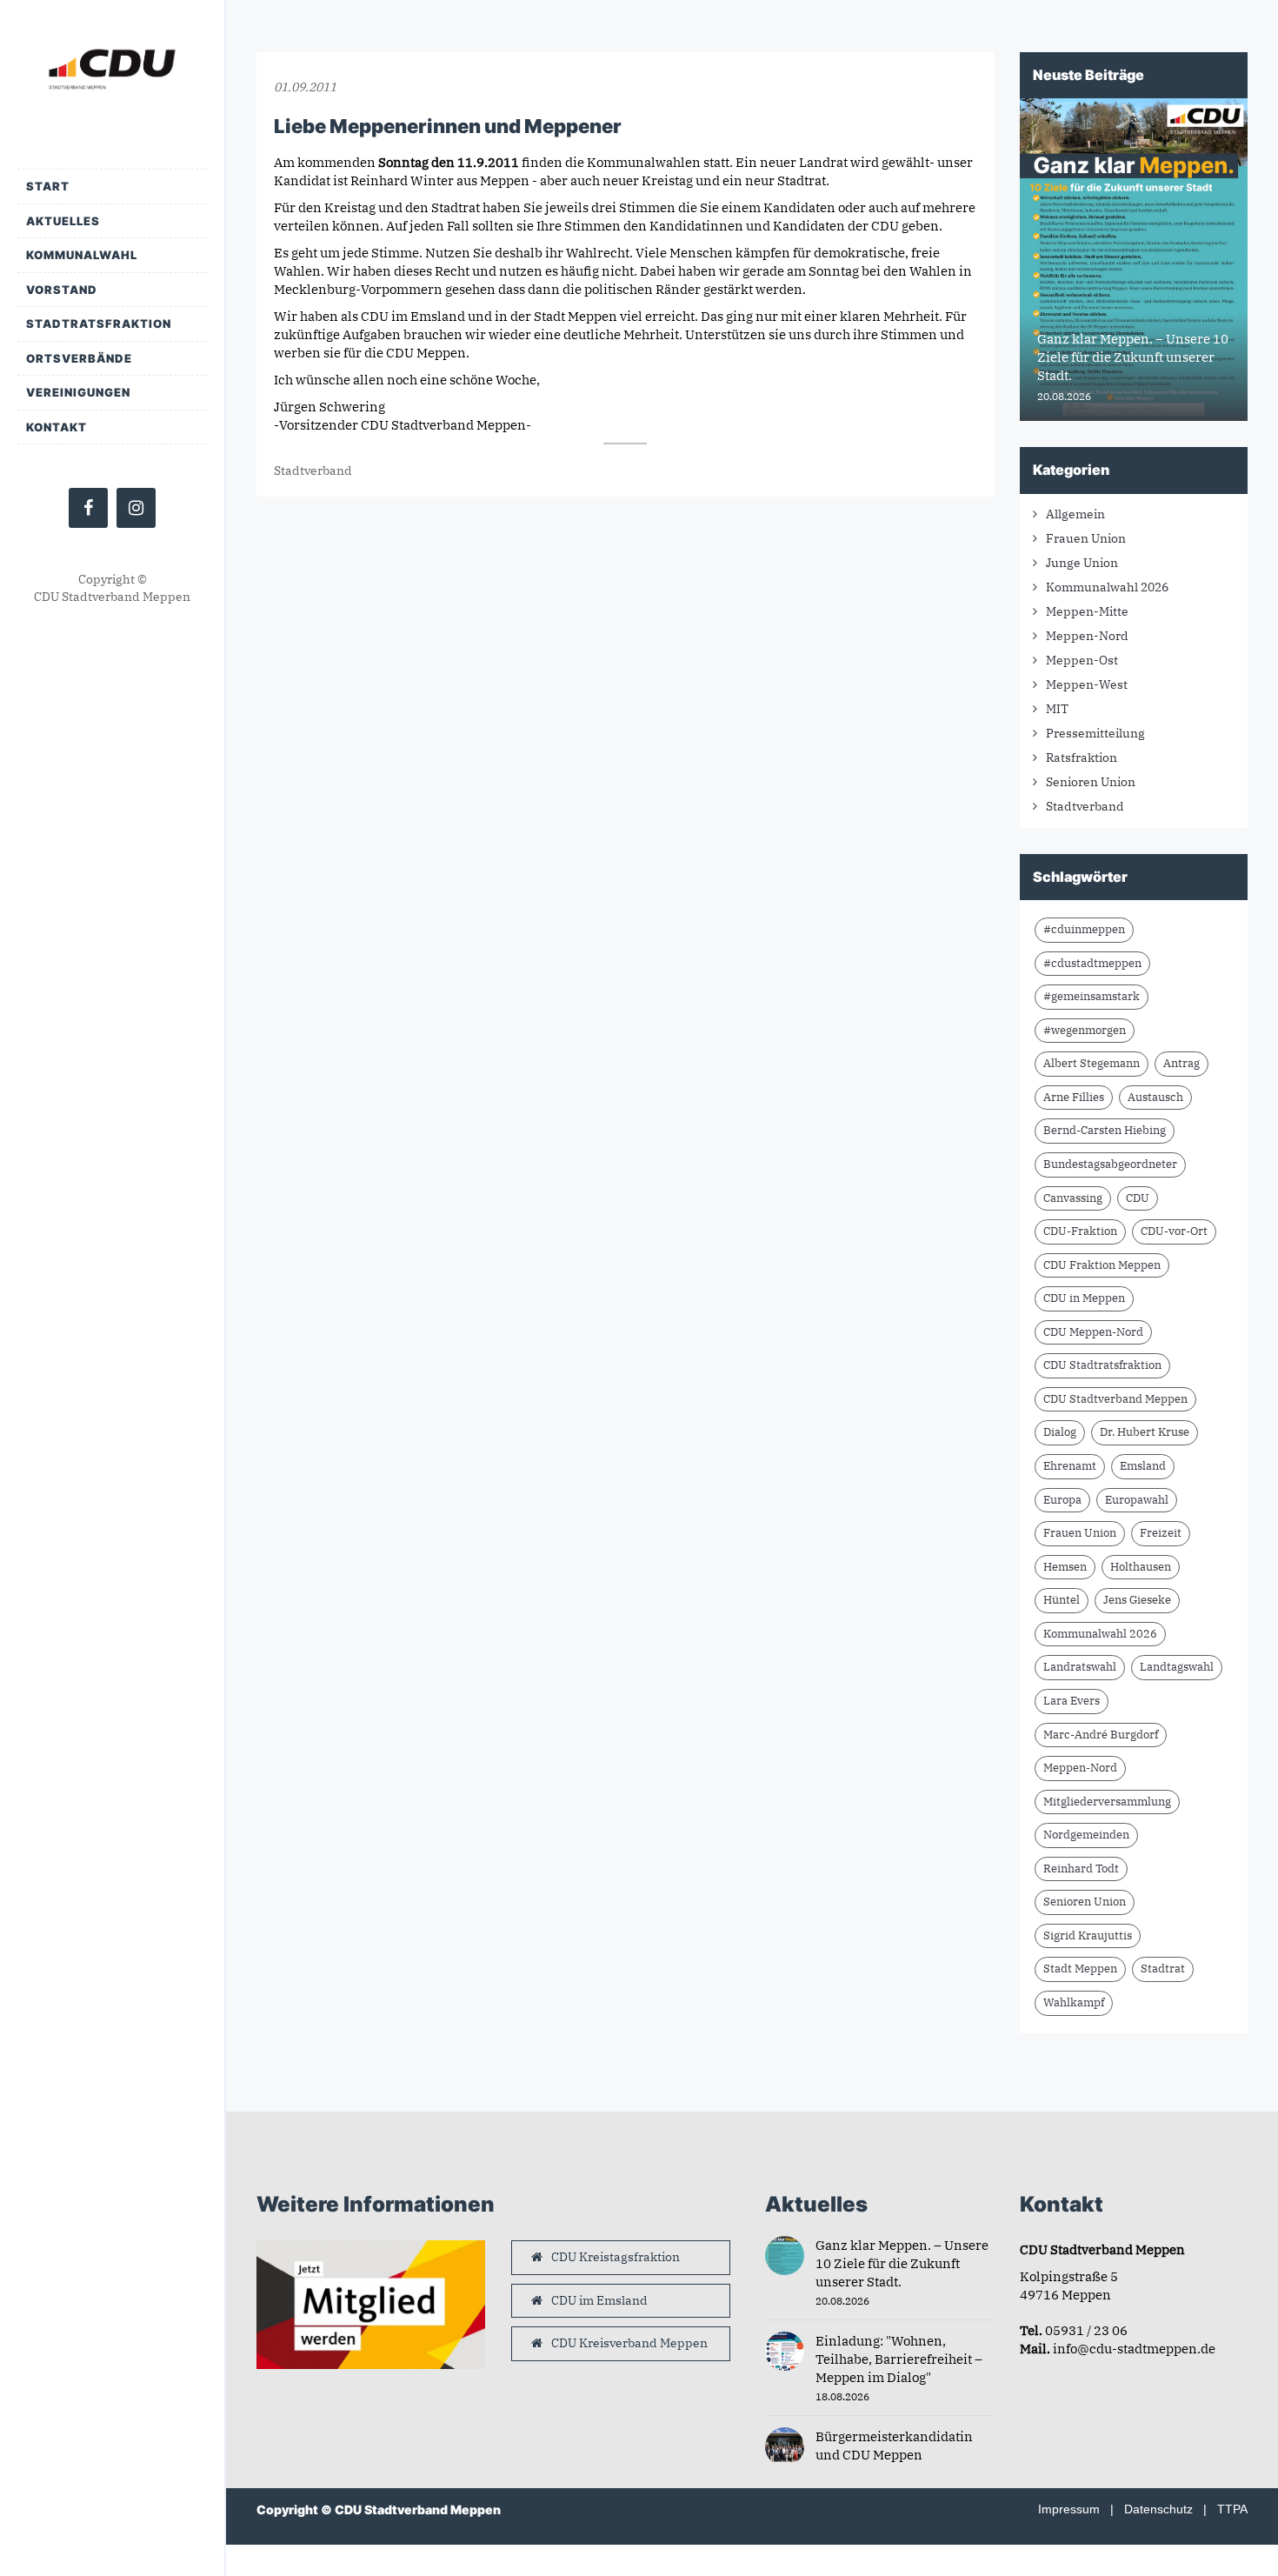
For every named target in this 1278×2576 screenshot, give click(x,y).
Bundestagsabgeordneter (1110, 1164)
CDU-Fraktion (1080, 1231)
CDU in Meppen (1084, 1298)
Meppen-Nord (1087, 636)
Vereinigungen (78, 392)
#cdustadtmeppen (1092, 963)
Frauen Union (1086, 538)
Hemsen (1065, 1567)
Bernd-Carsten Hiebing (1105, 1130)
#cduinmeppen (1084, 929)
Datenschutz (1158, 2509)
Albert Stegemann (1092, 1063)
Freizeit (1161, 1533)
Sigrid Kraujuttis (1088, 1935)
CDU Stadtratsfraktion (1102, 1365)
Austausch (1155, 1097)
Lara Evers (1072, 1701)
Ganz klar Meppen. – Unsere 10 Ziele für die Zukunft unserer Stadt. (902, 2263)
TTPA (1232, 2509)
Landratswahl (1080, 1667)
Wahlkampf (1074, 2002)
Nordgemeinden (1086, 1835)
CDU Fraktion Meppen (1102, 1265)
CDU (1138, 1198)
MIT (1057, 709)
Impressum (1069, 2509)
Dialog (1060, 1432)
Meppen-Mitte (1087, 611)
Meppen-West (1087, 684)
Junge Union (1082, 563)
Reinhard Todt (1081, 1869)
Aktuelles (63, 221)
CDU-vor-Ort (1174, 1231)
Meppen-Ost (1082, 660)
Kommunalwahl (82, 255)
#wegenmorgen (1085, 1030)
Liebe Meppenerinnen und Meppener (448, 126)
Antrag (1181, 1063)
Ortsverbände (79, 358)
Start (48, 186)
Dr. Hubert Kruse (1145, 1432)
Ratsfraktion (1082, 757)
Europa (1062, 1500)
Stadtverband (313, 470)
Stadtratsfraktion (99, 324)
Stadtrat (1163, 1969)
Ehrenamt (1070, 1466)
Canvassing (1073, 1198)
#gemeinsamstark (1092, 996)
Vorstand (62, 290)
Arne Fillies (1074, 1097)
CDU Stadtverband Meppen (1115, 1399)
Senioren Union (1091, 782)
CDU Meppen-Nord (1093, 1332)
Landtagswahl (1177, 1667)
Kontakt (57, 427)
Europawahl (1137, 1500)
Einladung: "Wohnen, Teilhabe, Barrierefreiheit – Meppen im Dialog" (899, 2359)
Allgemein (1075, 514)
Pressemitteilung (1095, 733)
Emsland (1143, 1466)
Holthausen (1141, 1567)
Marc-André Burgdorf (1101, 1735)
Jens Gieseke (1137, 1600)
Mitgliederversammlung (1107, 1802)
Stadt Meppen (1080, 1969)
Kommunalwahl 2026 (1107, 587)
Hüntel (1062, 1600)
